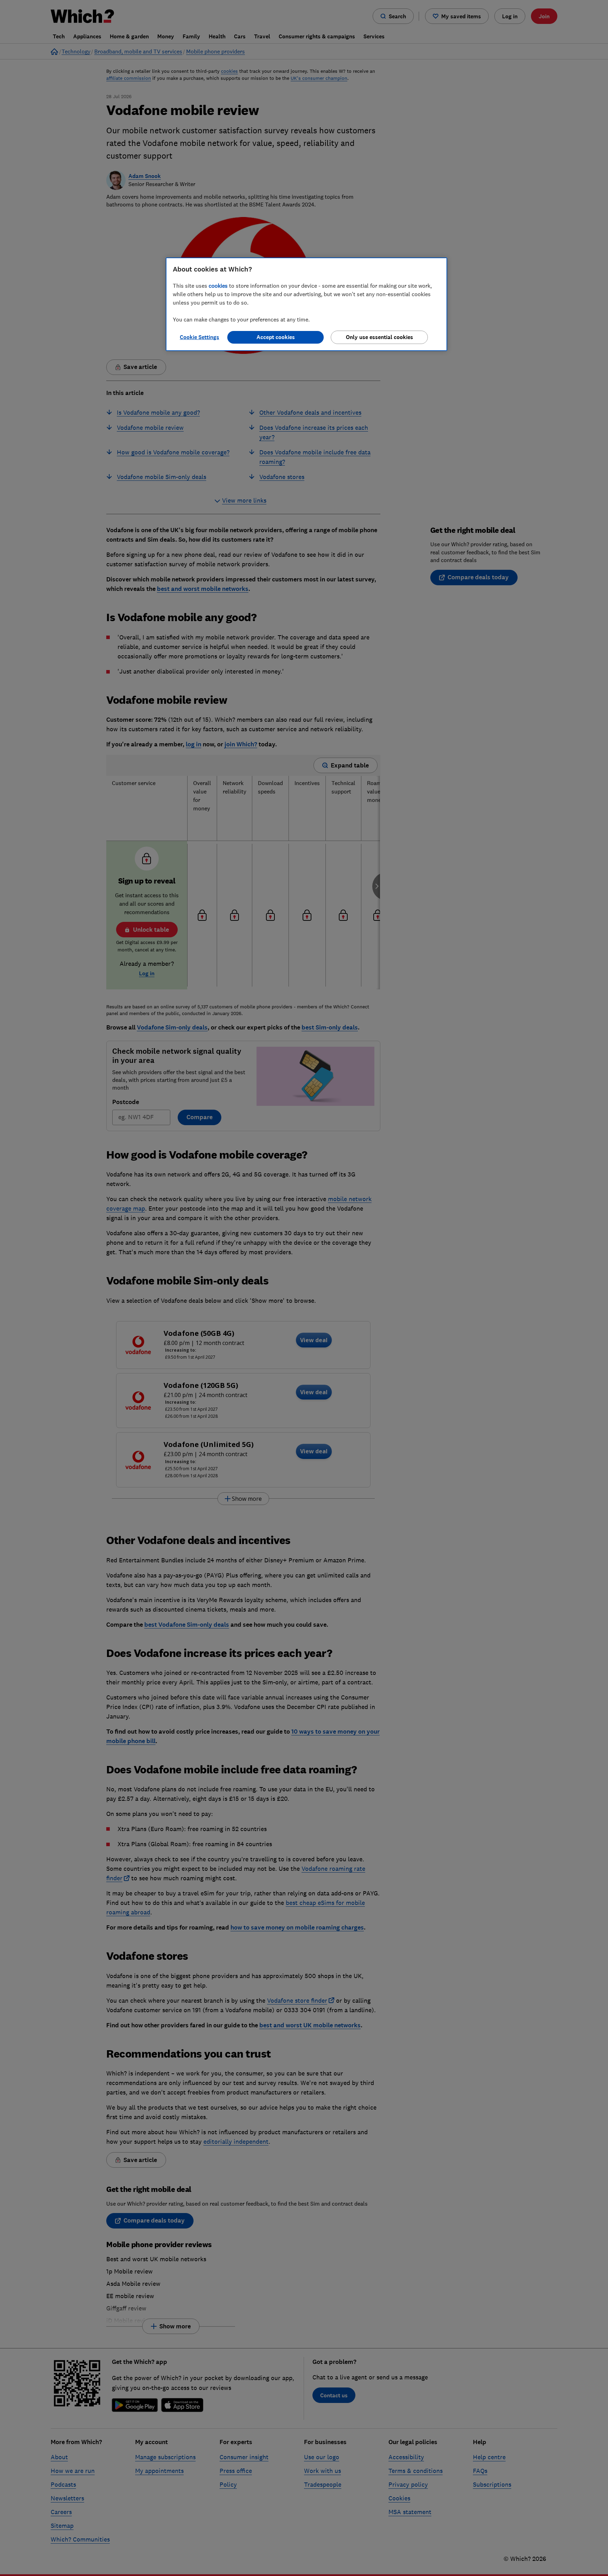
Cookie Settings (199, 337)
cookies (218, 286)
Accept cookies (276, 337)
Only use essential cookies (379, 337)
